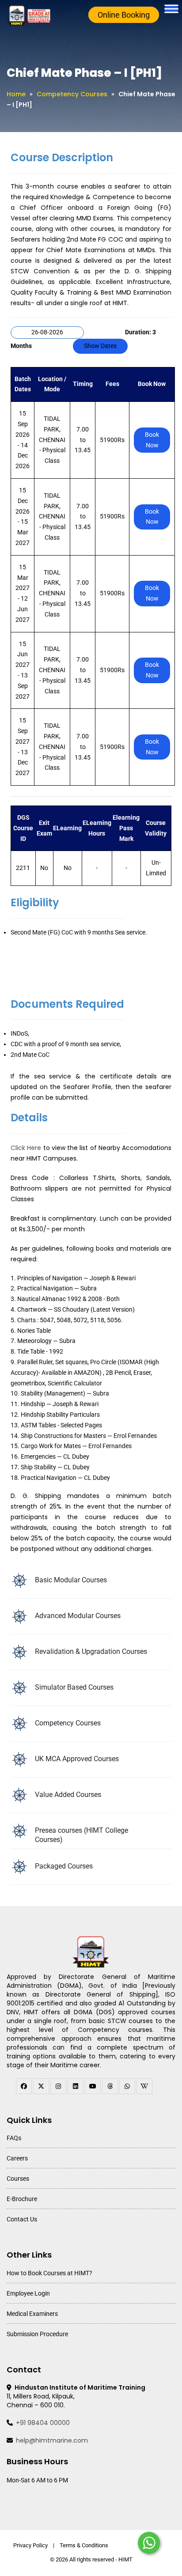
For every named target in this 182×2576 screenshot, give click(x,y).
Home (16, 94)
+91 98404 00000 (43, 2423)
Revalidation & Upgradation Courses (91, 1651)
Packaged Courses (64, 1866)
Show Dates (100, 346)
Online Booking (124, 15)
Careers (17, 2158)
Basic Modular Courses (71, 1580)
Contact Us (22, 2219)
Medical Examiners (32, 2314)
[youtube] (93, 2086)
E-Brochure (22, 2199)
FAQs (14, 2138)
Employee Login (28, 2293)
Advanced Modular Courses (78, 1616)
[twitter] (41, 2086)
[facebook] (24, 2086)
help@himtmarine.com (52, 2440)
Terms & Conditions (84, 2545)
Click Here (26, 1148)
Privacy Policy (30, 2545)
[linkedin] (76, 2086)
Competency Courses (72, 94)
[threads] (110, 2086)
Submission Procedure (37, 2334)
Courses (18, 2179)
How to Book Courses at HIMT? (49, 2273)
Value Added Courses (68, 1795)
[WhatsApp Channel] (127, 2086)
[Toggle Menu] (171, 9)
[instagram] (58, 2086)
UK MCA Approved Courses (77, 1759)
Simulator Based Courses (74, 1687)
